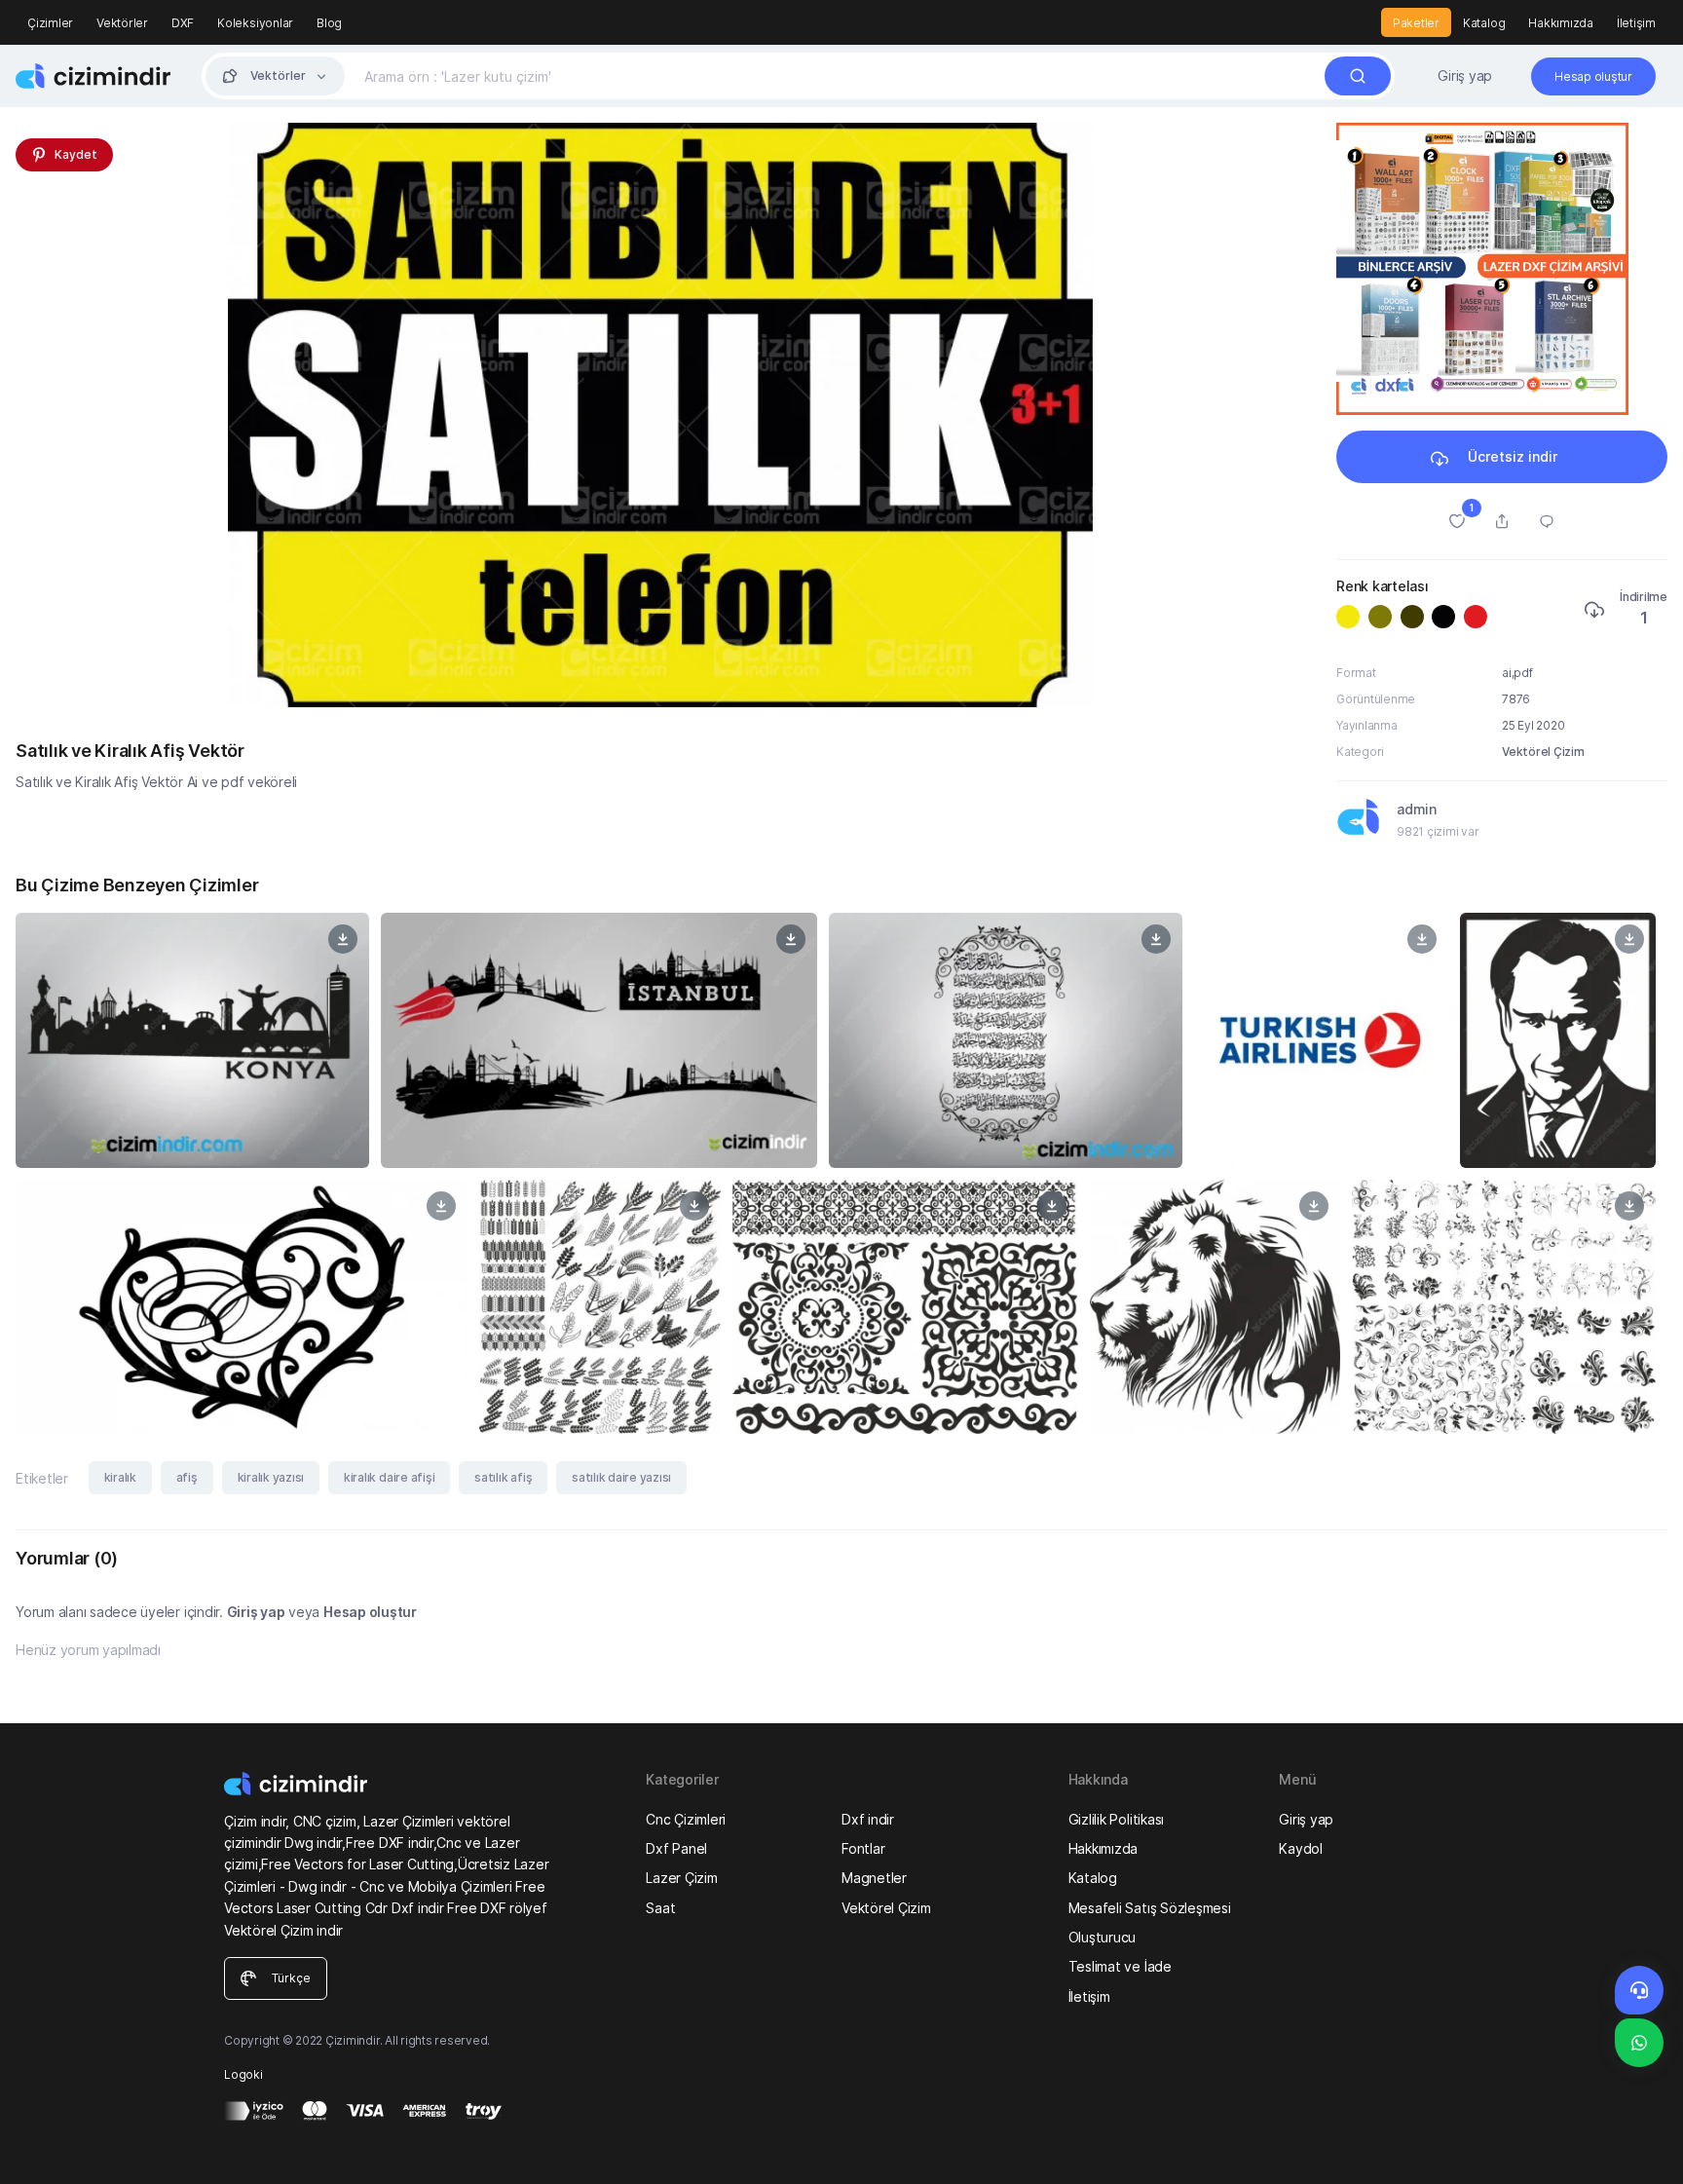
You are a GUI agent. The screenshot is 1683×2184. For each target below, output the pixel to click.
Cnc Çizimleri (686, 1819)
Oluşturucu (1103, 1937)
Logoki (243, 2074)
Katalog (1484, 23)
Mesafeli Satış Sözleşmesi (1150, 1908)
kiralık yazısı (271, 1477)
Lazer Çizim (681, 1878)
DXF (183, 23)
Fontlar (863, 1848)
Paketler (1416, 23)
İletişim (1636, 23)
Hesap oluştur (370, 1612)
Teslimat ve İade (1120, 1966)
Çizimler (50, 23)
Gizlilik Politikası (1116, 1819)
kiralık (120, 1477)
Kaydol (1301, 1848)
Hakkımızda (1561, 23)
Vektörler (122, 23)
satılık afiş (503, 1477)
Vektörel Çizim (1543, 752)
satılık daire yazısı (621, 1477)
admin (1417, 809)
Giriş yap (1465, 75)
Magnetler (874, 1878)
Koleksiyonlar (255, 23)
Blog (329, 23)
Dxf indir (868, 1819)
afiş (187, 1477)
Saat (660, 1908)
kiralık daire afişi (389, 1477)
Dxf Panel (676, 1848)
